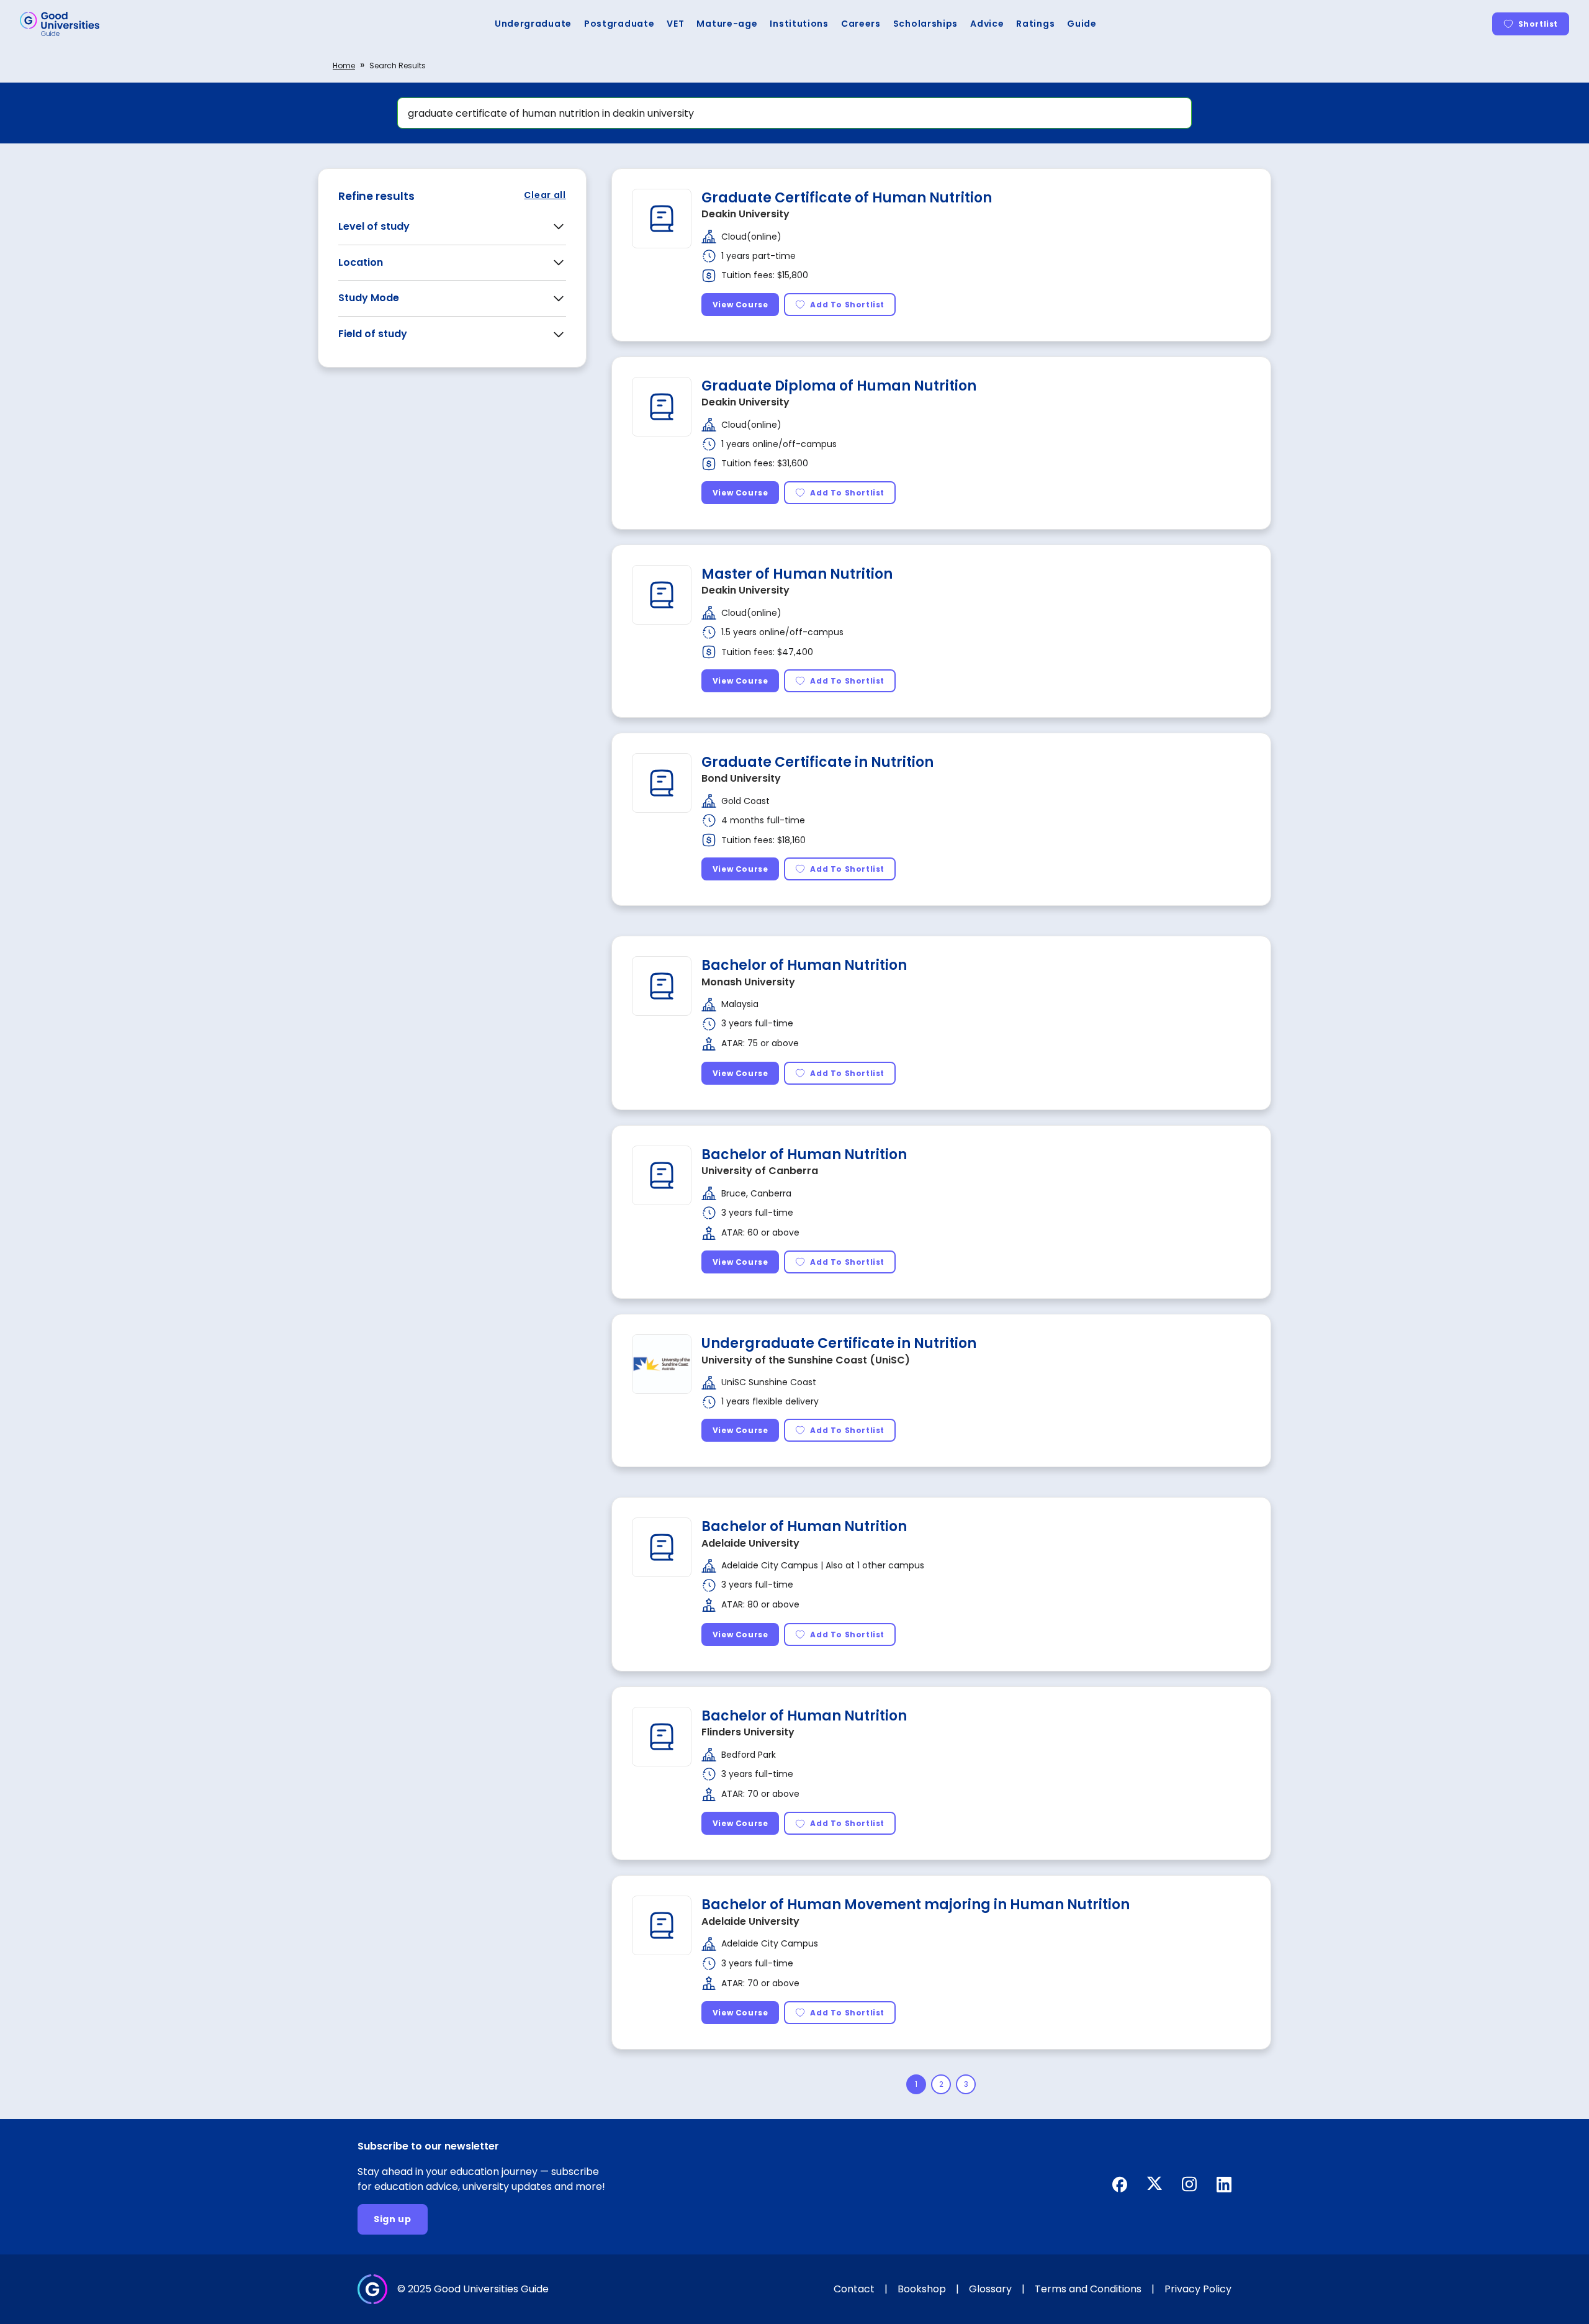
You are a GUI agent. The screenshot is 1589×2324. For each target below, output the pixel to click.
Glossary (990, 2289)
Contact (854, 2289)
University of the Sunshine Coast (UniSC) (806, 1360)
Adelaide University (750, 1543)
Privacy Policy (1198, 2289)
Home (344, 66)
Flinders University (748, 1732)
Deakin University (745, 214)
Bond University (741, 778)
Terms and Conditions (1088, 2289)
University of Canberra (760, 1171)
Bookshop (922, 2289)
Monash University (748, 982)
